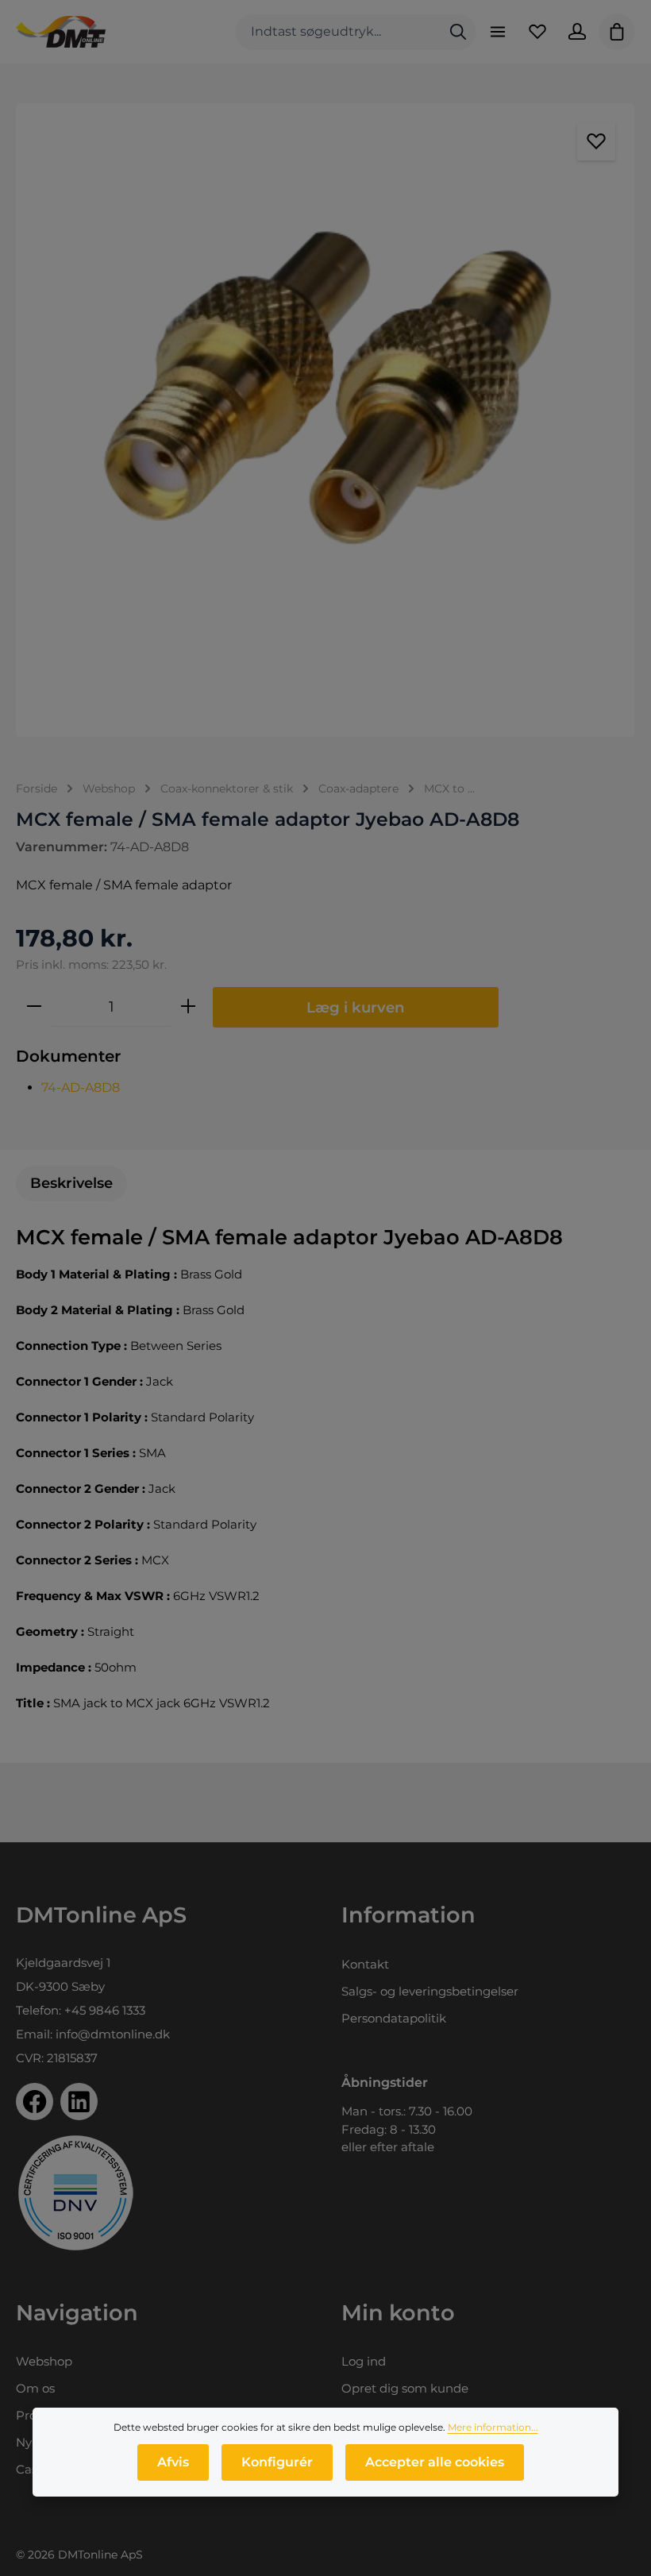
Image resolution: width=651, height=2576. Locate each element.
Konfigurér (277, 2462)
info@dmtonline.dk (113, 2034)
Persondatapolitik (394, 2018)
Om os (35, 2388)
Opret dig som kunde (405, 2388)
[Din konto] (577, 32)
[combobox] (338, 32)
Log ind (364, 2361)
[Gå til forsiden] (61, 32)
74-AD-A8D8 (81, 1087)
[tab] (71, 1184)
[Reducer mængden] (34, 1007)
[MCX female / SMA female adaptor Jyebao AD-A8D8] (325, 420)
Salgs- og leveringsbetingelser (430, 1991)
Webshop (44, 2361)
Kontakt (365, 1964)
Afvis (173, 2462)
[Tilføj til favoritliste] (596, 141)
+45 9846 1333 (105, 2010)
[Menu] (498, 32)
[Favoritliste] (537, 32)
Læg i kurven (356, 1007)
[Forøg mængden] (188, 1007)
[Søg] (458, 32)
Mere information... (493, 2427)
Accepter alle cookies (435, 2462)
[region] (325, 420)
